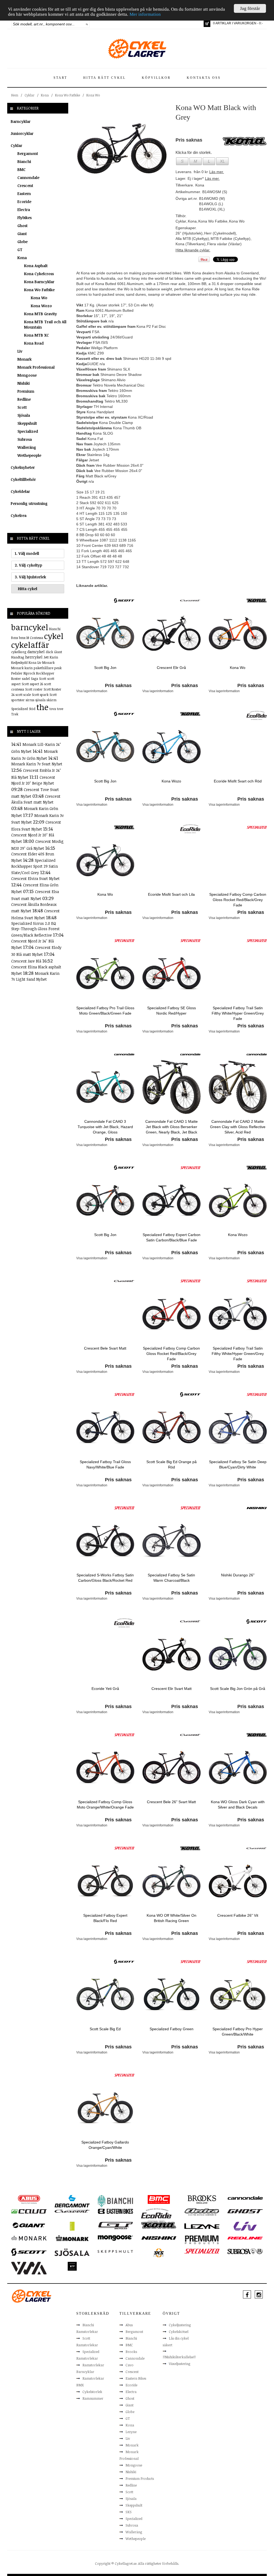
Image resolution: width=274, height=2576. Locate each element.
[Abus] (29, 2199)
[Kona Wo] (238, 633)
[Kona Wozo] (172, 746)
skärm (52, 700)
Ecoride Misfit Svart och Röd (238, 781)
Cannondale (28, 178)
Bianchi (24, 161)
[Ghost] (245, 2211)
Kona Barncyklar (39, 282)
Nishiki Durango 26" (238, 1575)
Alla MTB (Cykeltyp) (192, 239)
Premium (26, 391)
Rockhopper (45, 673)
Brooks (131, 2352)
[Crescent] (190, 600)
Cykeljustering (180, 2325)
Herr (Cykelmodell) (220, 233)
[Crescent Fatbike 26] (238, 1881)
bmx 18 (24, 638)
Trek (15, 714)
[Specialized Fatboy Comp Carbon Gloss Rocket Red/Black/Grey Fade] (238, 860)
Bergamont (28, 153)
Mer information (145, 14)
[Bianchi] (115, 2201)
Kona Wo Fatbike (68, 95)
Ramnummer (93, 2398)
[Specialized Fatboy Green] (172, 1994)
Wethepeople (29, 455)
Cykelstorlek (92, 2392)
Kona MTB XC (37, 335)
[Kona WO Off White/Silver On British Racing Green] (172, 1881)
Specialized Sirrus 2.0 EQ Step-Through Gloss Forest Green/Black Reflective (35, 929)
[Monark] (29, 2238)
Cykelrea (19, 515)
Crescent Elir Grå (171, 668)
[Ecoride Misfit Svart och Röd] (238, 746)
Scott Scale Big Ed (105, 2029)
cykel (54, 636)
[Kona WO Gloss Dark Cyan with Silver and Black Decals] (238, 1767)
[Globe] (72, 2226)
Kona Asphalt (36, 266)
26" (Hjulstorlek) (189, 233)
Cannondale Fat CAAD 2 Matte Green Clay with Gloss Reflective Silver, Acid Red (238, 1127)
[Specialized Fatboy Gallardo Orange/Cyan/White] (105, 2107)
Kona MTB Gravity (41, 314)
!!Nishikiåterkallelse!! (179, 2357)
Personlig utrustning (29, 503)
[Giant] (29, 2225)
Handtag (18, 657)
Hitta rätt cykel (104, 78)
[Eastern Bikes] (115, 2211)
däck (49, 652)
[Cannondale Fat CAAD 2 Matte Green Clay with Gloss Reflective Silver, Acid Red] (238, 1087)
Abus (129, 2325)
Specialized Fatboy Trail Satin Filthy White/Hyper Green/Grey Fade (238, 1013)
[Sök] (87, 24)
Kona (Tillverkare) (191, 244)
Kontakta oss (204, 78)
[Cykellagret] (137, 48)
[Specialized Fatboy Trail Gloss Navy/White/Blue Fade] (105, 1427)
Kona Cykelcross (39, 274)
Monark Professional (36, 367)
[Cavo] (29, 2211)
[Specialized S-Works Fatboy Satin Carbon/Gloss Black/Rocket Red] (105, 1540)
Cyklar (30, 95)
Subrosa (25, 439)
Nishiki (24, 383)
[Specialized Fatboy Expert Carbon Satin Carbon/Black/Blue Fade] (172, 1200)
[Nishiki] (257, 1508)
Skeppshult (27, 423)
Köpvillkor (156, 78)
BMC (22, 169)
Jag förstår (250, 8)
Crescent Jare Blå (27, 961)
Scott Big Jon (105, 668)
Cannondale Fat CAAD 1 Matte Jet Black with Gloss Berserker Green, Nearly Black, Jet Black (172, 1127)
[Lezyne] (202, 2226)
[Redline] (245, 2238)
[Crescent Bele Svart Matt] (105, 1314)
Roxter (16, 679)
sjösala (40, 700)
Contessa (37, 638)
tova (53, 709)
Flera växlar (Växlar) (224, 244)
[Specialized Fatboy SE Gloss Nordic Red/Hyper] (172, 973)
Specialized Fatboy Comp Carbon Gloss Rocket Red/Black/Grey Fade (238, 900)
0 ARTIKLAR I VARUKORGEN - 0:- (238, 23)
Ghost (22, 226)
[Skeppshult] (115, 2251)
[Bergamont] (72, 2201)
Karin (54, 657)
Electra (24, 210)
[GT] (115, 2225)
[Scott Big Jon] (105, 633)
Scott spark (40, 695)
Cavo (130, 2365)
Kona (45, 95)
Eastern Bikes (136, 2378)
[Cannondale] (124, 1054)
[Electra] (202, 2212)
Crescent (25, 186)
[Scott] (124, 600)
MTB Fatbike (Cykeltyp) (231, 239)
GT (20, 250)
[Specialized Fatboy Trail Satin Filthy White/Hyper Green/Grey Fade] (238, 973)
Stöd (32, 709)
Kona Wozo (41, 306)
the (42, 707)
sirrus (30, 700)
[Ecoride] (257, 715)
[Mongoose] (115, 2238)
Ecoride (24, 202)
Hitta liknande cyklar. (193, 250)
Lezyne (131, 2432)
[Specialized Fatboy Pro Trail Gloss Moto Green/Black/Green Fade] (105, 973)
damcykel (36, 652)
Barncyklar (21, 121)
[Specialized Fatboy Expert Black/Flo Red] (105, 1881)
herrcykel (34, 657)
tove (60, 709)
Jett (46, 657)
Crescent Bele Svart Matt (105, 1348)
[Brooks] (202, 2199)
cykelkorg (19, 652)
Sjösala (24, 415)
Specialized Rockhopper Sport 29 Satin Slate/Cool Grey (35, 866)
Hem (15, 95)
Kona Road (34, 343)
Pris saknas (118, 685)
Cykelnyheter (23, 467)
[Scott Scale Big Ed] (105, 1994)
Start (60, 78)
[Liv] (245, 2226)
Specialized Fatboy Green (172, 2029)
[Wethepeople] (72, 2266)
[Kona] (257, 600)
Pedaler (17, 673)
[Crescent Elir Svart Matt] (172, 1654)
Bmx (15, 638)
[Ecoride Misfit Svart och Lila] (172, 860)
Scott (22, 407)
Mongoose (27, 375)
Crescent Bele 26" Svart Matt (171, 1802)
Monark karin (22, 668)
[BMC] (159, 2199)
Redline (24, 399)
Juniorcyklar (22, 133)
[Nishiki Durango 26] (238, 1540)
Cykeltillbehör (23, 479)
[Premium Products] (202, 2239)
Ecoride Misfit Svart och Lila (171, 894)
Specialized (28, 431)
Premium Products (140, 2478)
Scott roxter (34, 689)
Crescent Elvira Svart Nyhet (35, 878)
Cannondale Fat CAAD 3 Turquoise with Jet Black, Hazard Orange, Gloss (105, 1127)
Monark (24, 359)
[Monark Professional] (72, 2238)
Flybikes (24, 218)
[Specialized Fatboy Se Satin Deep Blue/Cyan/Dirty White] (238, 1427)
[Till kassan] (207, 24)
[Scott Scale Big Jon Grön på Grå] (238, 1654)
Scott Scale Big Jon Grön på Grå (238, 1689)
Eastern (24, 194)
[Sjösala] (72, 2252)
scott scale (23, 695)
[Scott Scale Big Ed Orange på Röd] (172, 1427)
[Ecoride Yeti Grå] (105, 1654)
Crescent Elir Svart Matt (172, 1689)
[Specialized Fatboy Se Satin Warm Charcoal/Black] (172, 1540)
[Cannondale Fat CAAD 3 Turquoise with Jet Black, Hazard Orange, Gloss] (105, 1087)
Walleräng (27, 447)
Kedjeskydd (19, 662)
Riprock (29, 673)
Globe (22, 242)
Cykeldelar (20, 491)
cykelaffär (30, 645)
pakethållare (43, 668)
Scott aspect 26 (32, 684)
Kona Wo (93, 95)
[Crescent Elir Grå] (172, 633)
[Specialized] (257, 827)
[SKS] (159, 2252)
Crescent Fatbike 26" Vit (238, 1915)
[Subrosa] (245, 2251)
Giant (22, 234)
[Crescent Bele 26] (172, 1767)
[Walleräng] (29, 2268)
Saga (34, 679)
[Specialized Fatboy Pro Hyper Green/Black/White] (238, 1994)
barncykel (30, 627)
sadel (26, 679)
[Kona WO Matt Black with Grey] (122, 148)
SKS (129, 2512)
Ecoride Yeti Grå (105, 1689)
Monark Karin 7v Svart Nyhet (37, 764)
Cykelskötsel (179, 2332)
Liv (20, 351)
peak (58, 668)
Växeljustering (180, 2364)
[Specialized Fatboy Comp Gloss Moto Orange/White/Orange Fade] (105, 1767)
